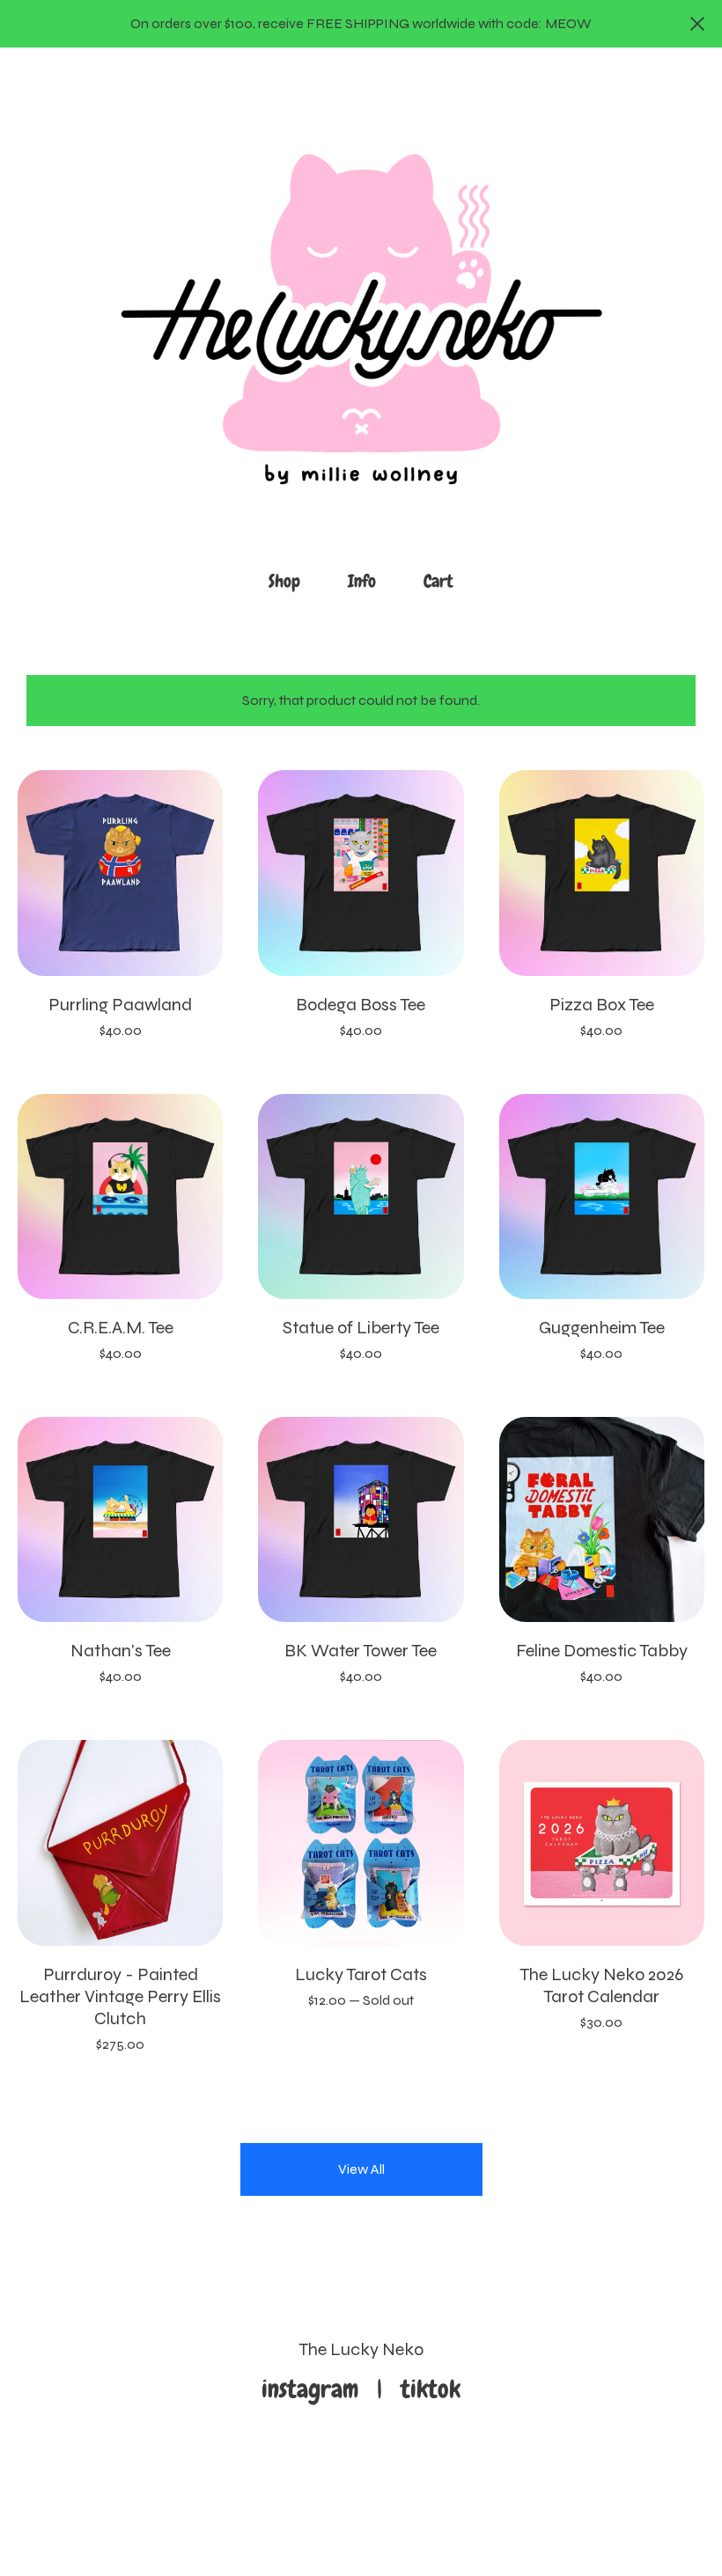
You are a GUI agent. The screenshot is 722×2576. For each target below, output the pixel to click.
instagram (316, 2389)
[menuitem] (284, 581)
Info (362, 581)
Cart (444, 580)
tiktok (431, 2389)
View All (361, 2169)
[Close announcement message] (697, 24)
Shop (284, 581)
